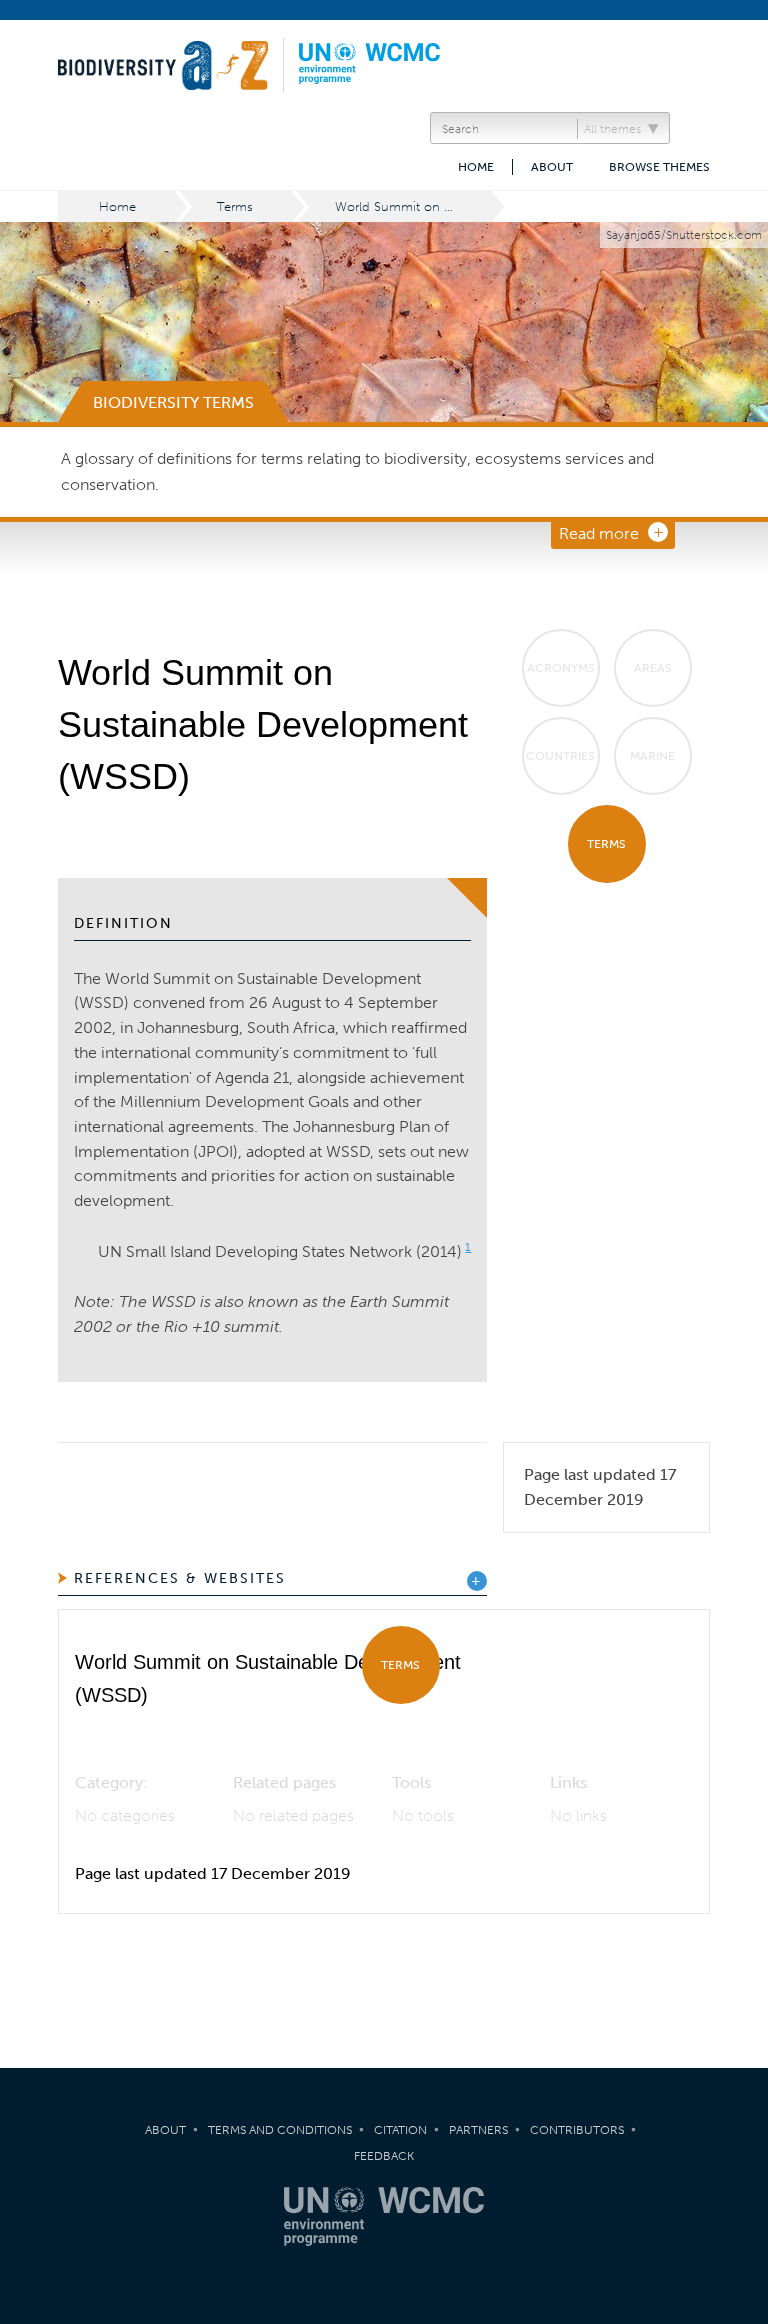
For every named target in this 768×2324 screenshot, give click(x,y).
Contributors (577, 2130)
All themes (612, 129)
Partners (478, 2130)
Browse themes (659, 167)
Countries (560, 756)
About (552, 167)
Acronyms (561, 668)
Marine (652, 756)
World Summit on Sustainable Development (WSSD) (414, 206)
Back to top (733, 2012)
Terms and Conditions (280, 2130)
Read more (599, 533)
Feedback (384, 2156)
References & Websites (180, 1578)
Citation (400, 2130)
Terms (235, 206)
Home (476, 167)
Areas (653, 668)
